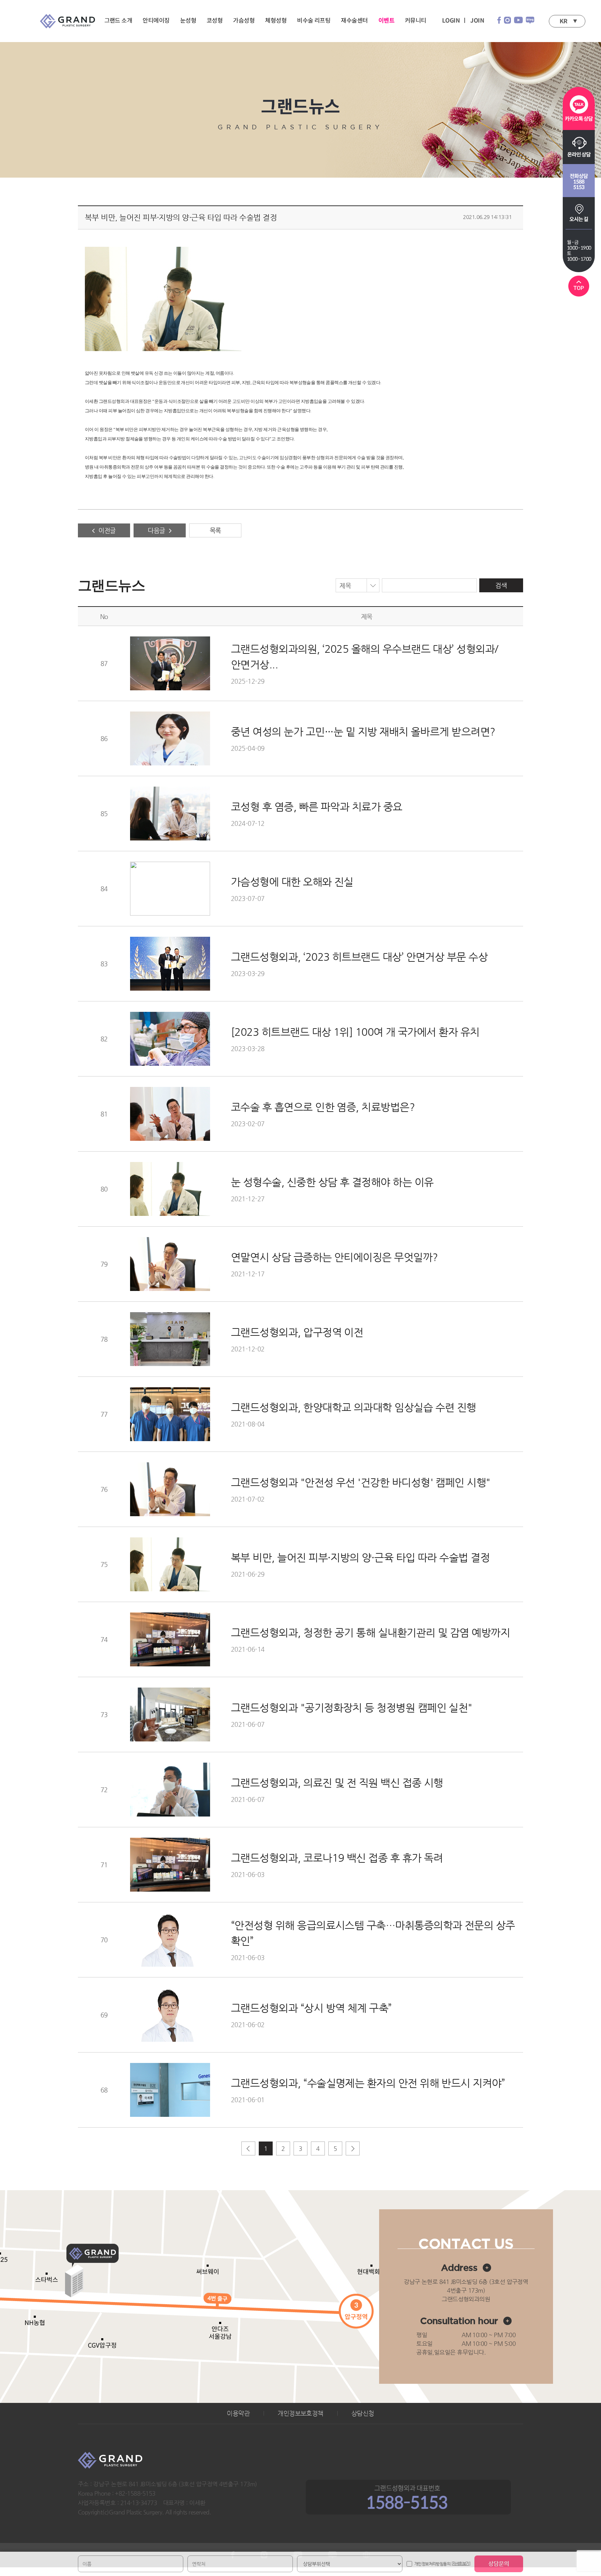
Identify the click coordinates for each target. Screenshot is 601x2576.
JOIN (477, 21)
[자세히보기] (461, 2564)
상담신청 (363, 2413)
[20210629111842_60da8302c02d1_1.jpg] (163, 299)
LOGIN (451, 21)
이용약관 (238, 2413)
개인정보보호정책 (300, 2413)
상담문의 (499, 2564)
